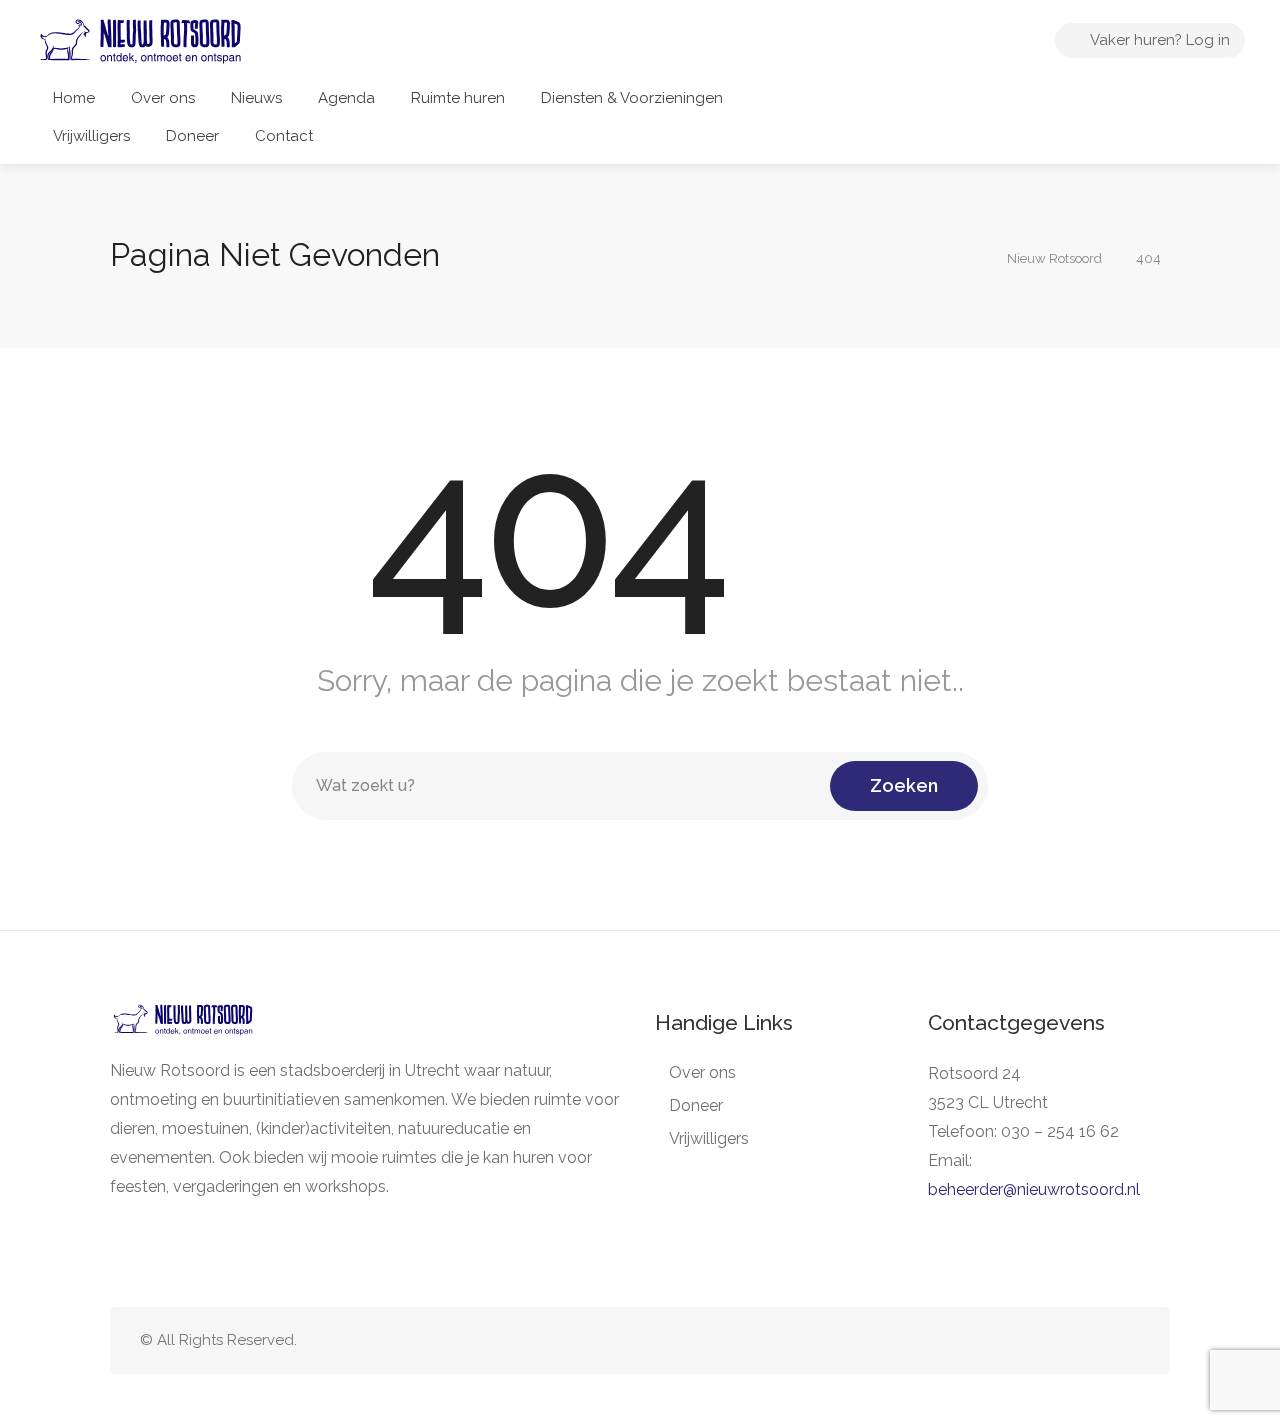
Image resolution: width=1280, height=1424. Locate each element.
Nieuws (256, 98)
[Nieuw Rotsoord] (140, 47)
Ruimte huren (458, 98)
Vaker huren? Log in (1158, 40)
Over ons (163, 98)
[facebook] (1094, 1340)
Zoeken (904, 785)
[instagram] (1127, 1340)
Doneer (192, 136)
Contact (284, 136)
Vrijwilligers (91, 136)
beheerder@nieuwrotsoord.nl (1034, 1189)
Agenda (346, 98)
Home (74, 98)
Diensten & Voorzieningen (632, 98)
